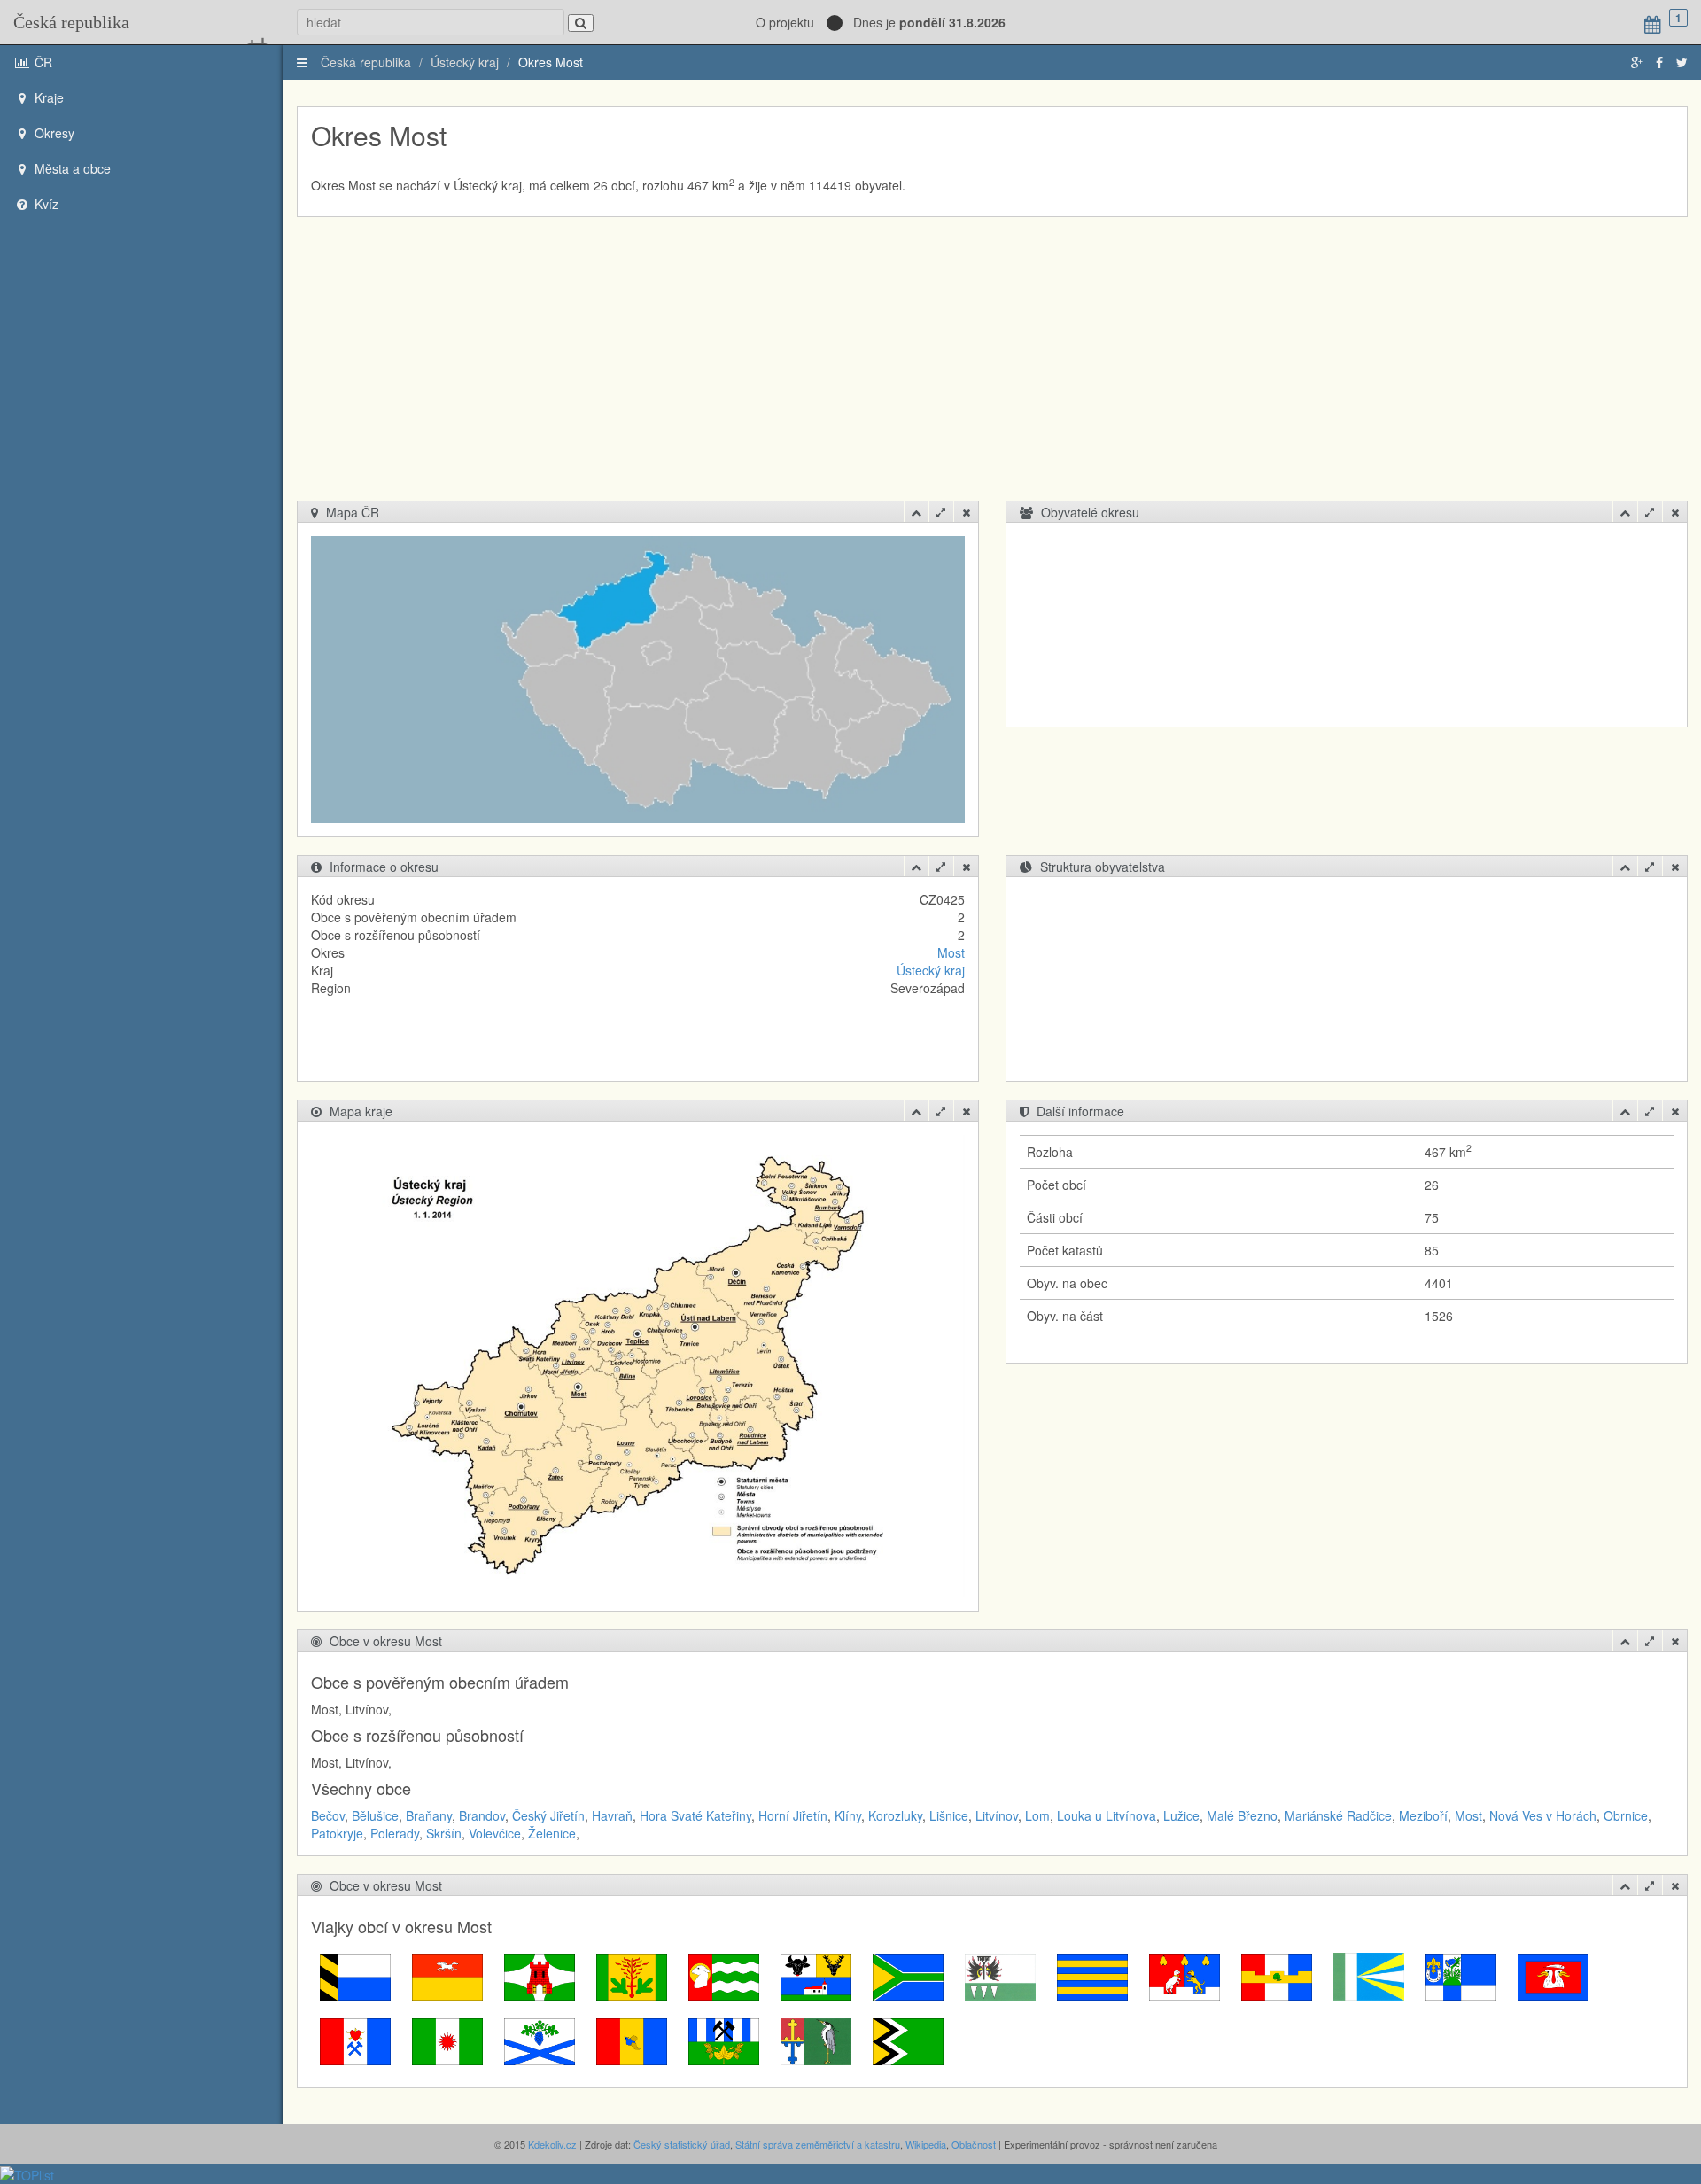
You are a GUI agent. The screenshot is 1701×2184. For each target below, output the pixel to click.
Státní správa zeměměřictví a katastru (818, 2144)
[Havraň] (816, 1975)
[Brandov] (632, 1975)
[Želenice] (908, 2040)
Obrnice (1626, 1815)
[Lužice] (1461, 1975)
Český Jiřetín (548, 1815)
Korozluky (895, 1815)
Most (951, 952)
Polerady (395, 1833)
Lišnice (949, 1815)
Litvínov (997, 1815)
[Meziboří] (447, 2040)
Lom (1037, 1815)
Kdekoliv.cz (552, 2144)
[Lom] (1277, 1975)
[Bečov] (355, 1975)
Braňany (429, 1815)
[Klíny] (1000, 1975)
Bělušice (375, 1815)
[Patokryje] (632, 2040)
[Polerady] (724, 2040)
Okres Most (551, 62)
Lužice (1181, 1815)
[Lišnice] (1184, 1975)
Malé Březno (1242, 1815)
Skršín (444, 1833)
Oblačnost (974, 2144)
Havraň (612, 1815)
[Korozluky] (1092, 1975)
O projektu (785, 22)
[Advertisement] (992, 368)
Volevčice (495, 1833)
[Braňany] (540, 1975)
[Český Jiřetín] (724, 1975)
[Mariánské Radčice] (355, 2040)
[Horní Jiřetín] (908, 1975)
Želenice (552, 1833)
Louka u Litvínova (1107, 1815)
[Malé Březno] (1553, 1975)
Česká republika (71, 22)
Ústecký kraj (465, 62)
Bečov (328, 1815)
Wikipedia (926, 2144)
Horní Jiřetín (793, 1815)
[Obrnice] (540, 2040)
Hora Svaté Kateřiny (695, 1815)
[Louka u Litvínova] (1369, 1975)
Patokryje (337, 1833)
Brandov (482, 1815)
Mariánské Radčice (1338, 1815)
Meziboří (1423, 1815)
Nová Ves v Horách (1543, 1815)
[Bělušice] (447, 1975)
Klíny (848, 1815)
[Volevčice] (816, 2040)
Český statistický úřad (682, 2144)
